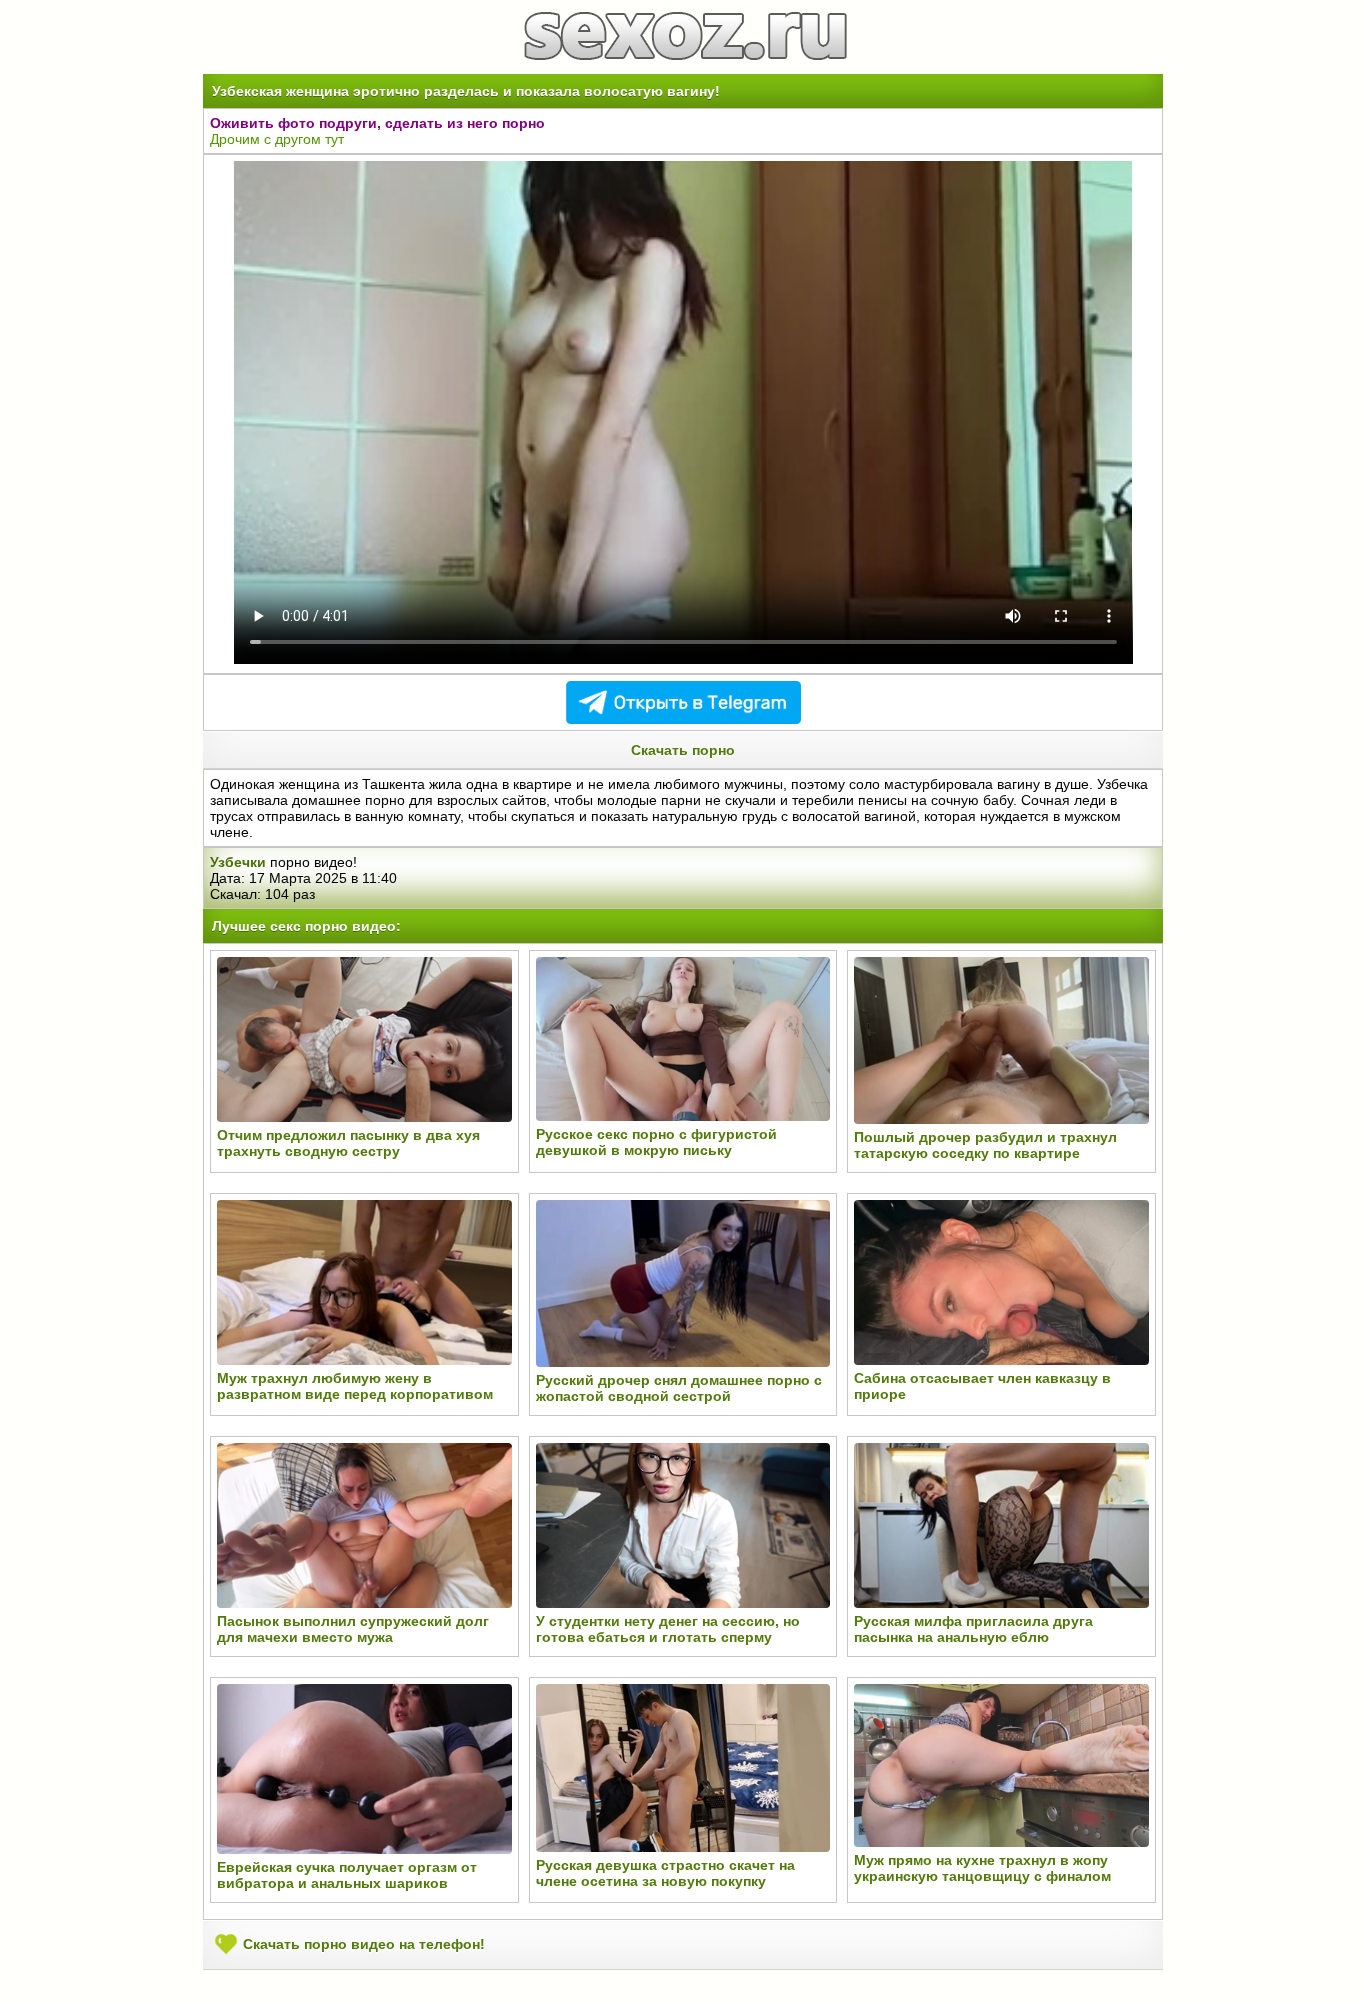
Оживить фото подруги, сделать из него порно (377, 123)
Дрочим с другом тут (277, 139)
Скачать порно (683, 750)
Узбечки (238, 862)
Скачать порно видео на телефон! (362, 1943)
